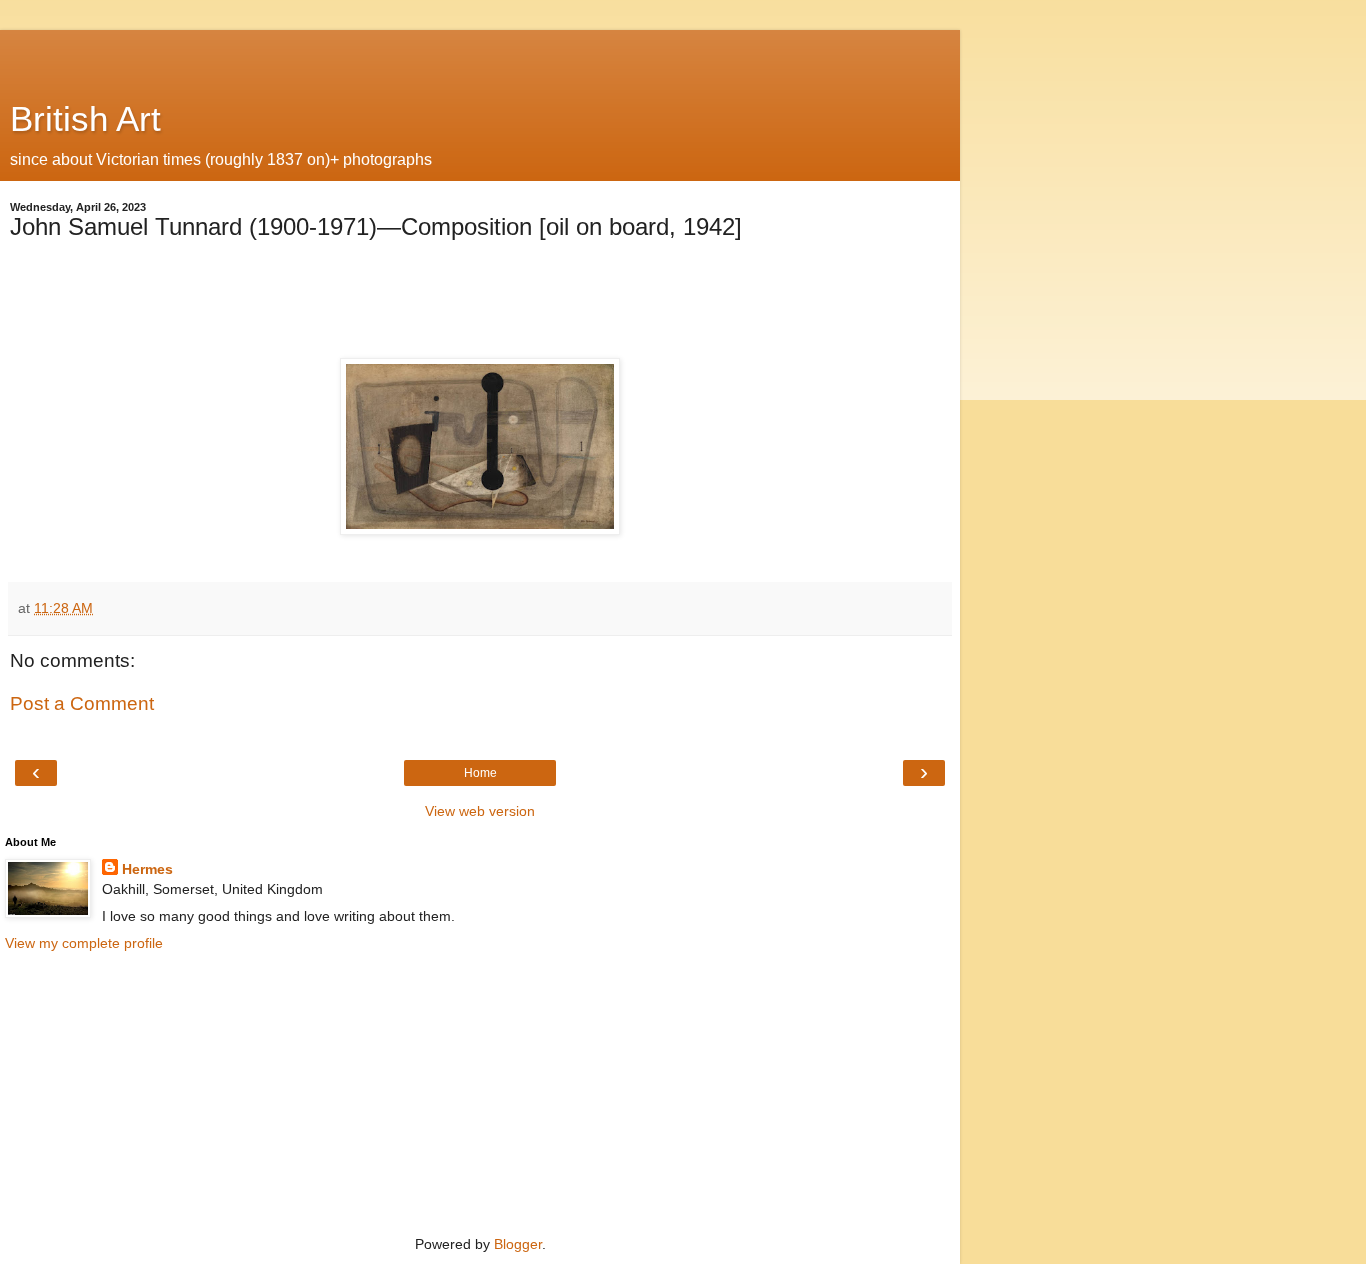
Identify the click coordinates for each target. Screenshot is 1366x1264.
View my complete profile (84, 943)
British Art (85, 119)
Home (480, 773)
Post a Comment (82, 703)
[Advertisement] (480, 55)
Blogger (518, 1244)
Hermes (147, 869)
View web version (480, 811)
